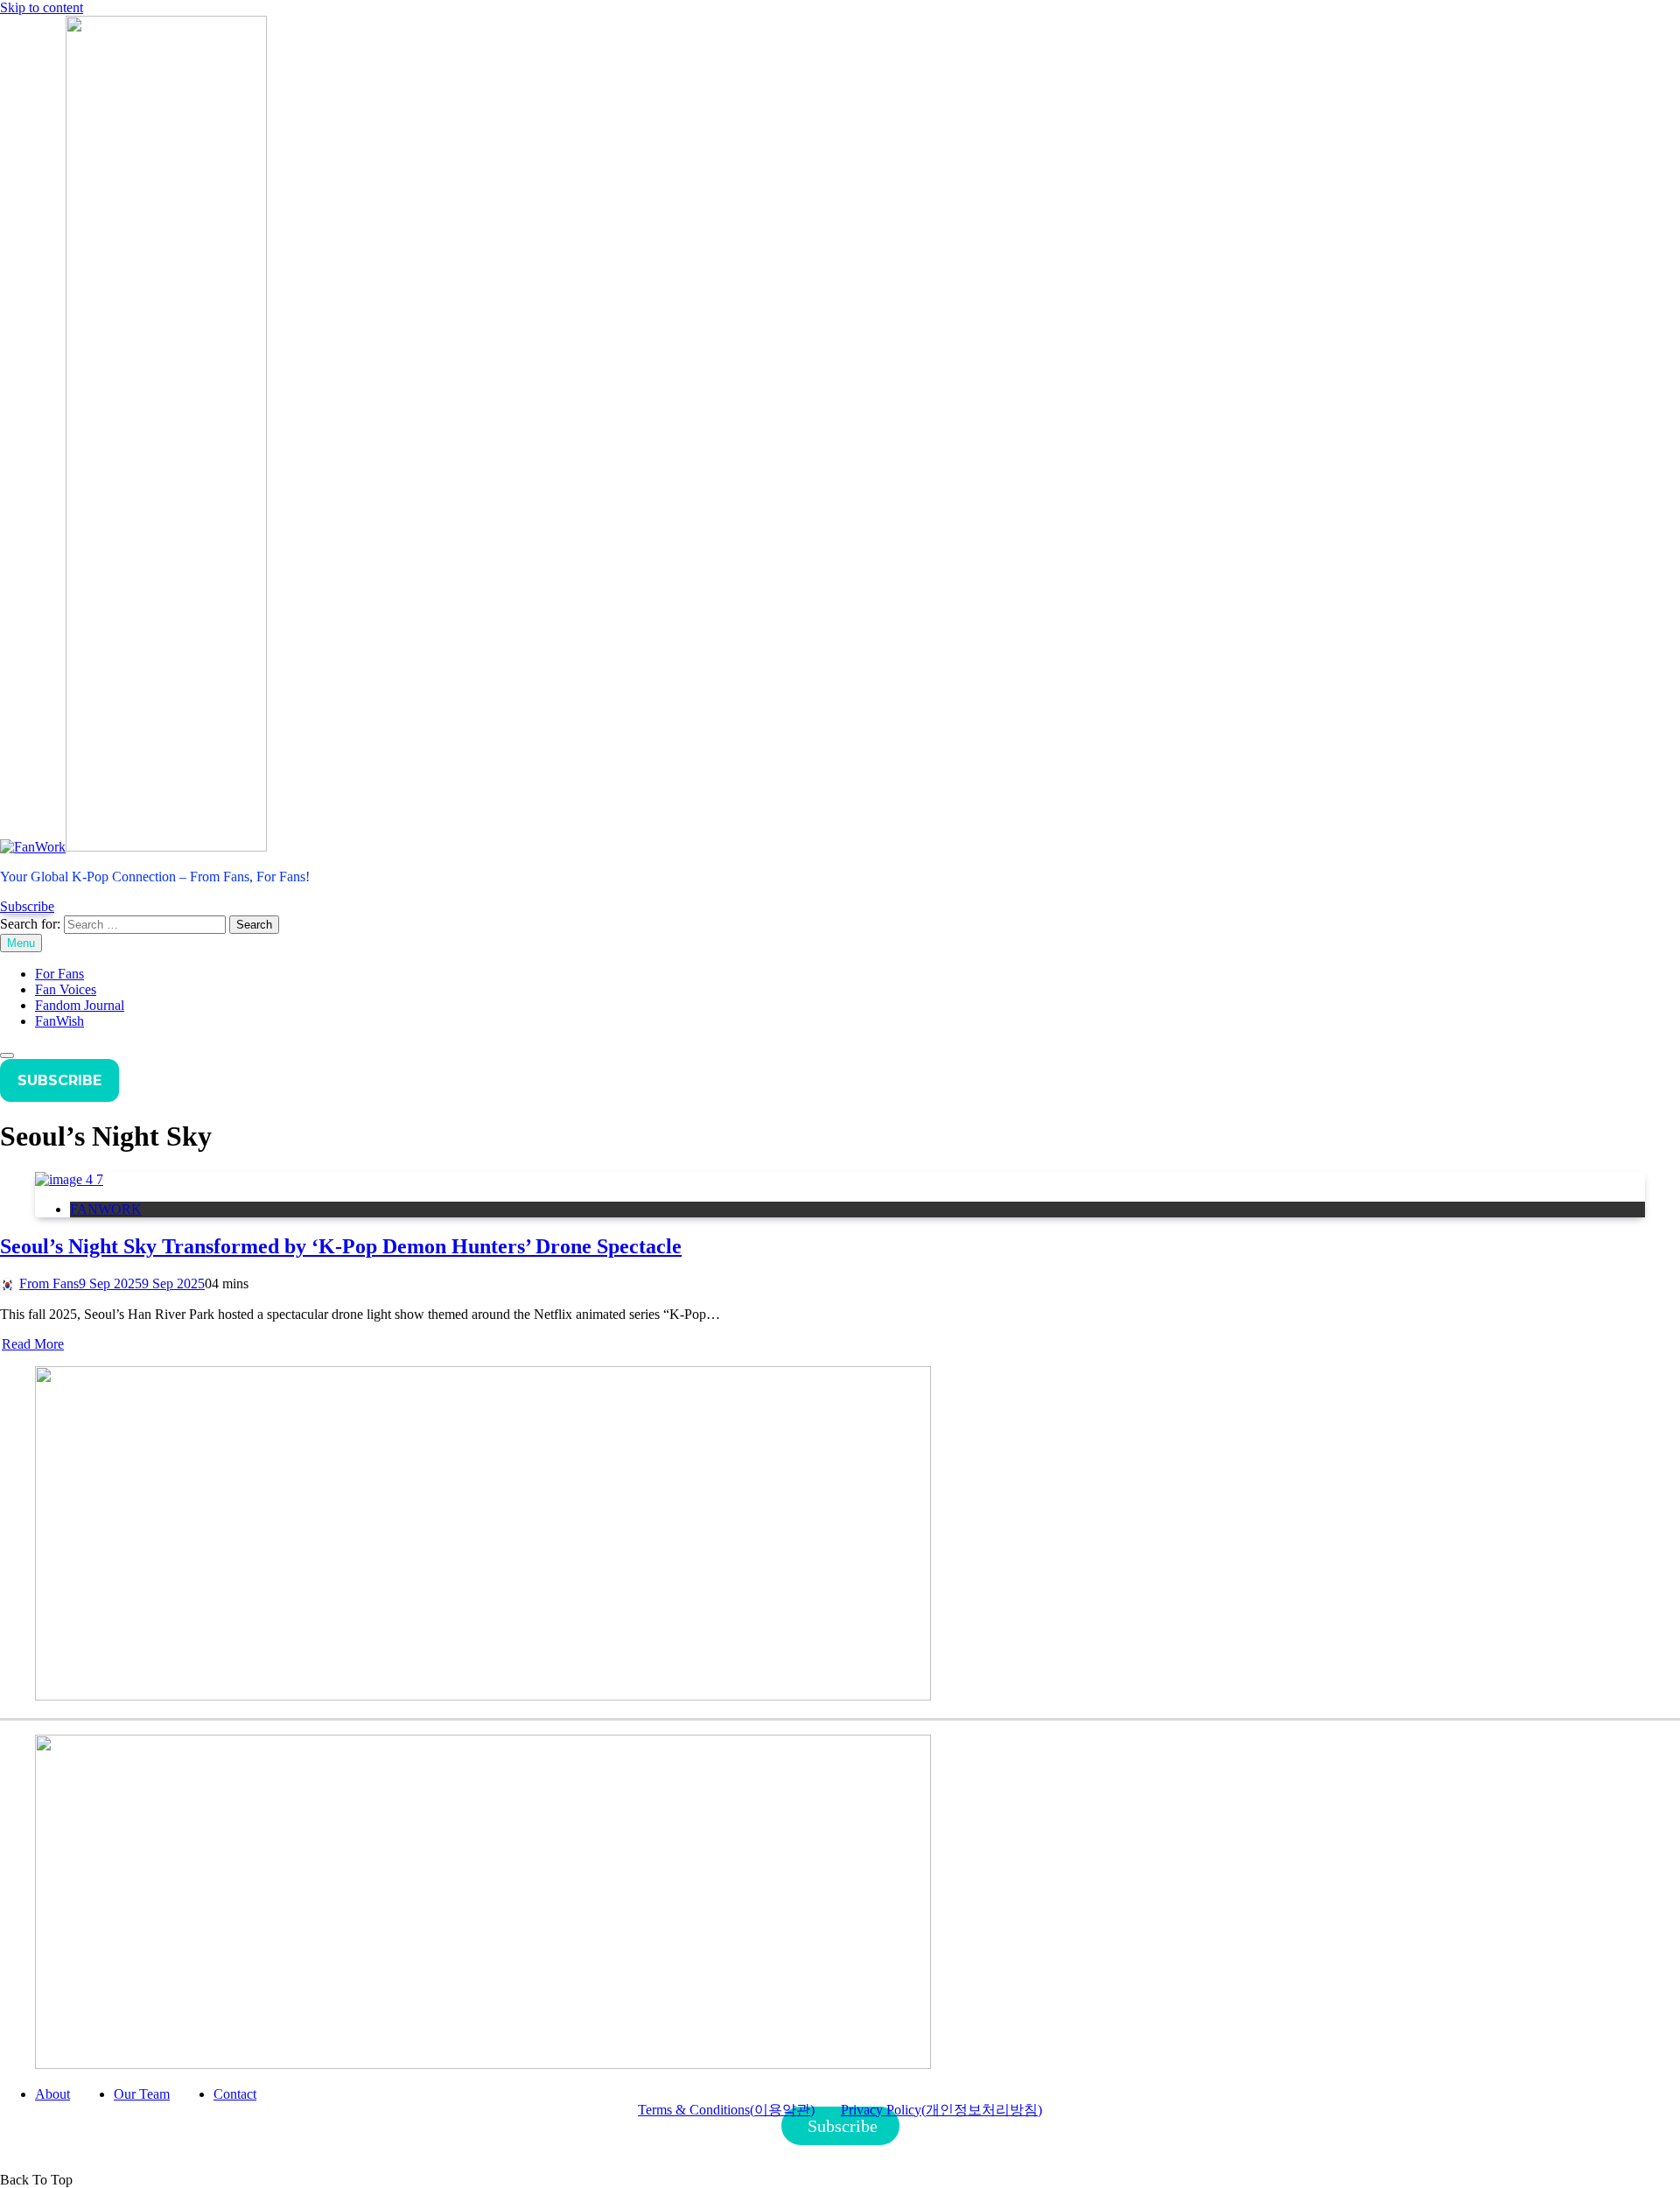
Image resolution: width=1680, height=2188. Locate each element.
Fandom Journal (80, 1005)
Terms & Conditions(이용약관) (726, 2110)
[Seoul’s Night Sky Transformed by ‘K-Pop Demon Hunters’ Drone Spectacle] (69, 1179)
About (52, 2094)
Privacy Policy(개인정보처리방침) (941, 2110)
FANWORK (106, 1209)
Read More (33, 1344)
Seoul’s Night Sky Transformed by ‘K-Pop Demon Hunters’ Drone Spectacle (341, 1246)
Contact (235, 2094)
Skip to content (42, 7)
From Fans (49, 1283)
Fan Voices (66, 989)
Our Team (142, 2094)
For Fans (59, 974)
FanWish (59, 1021)
